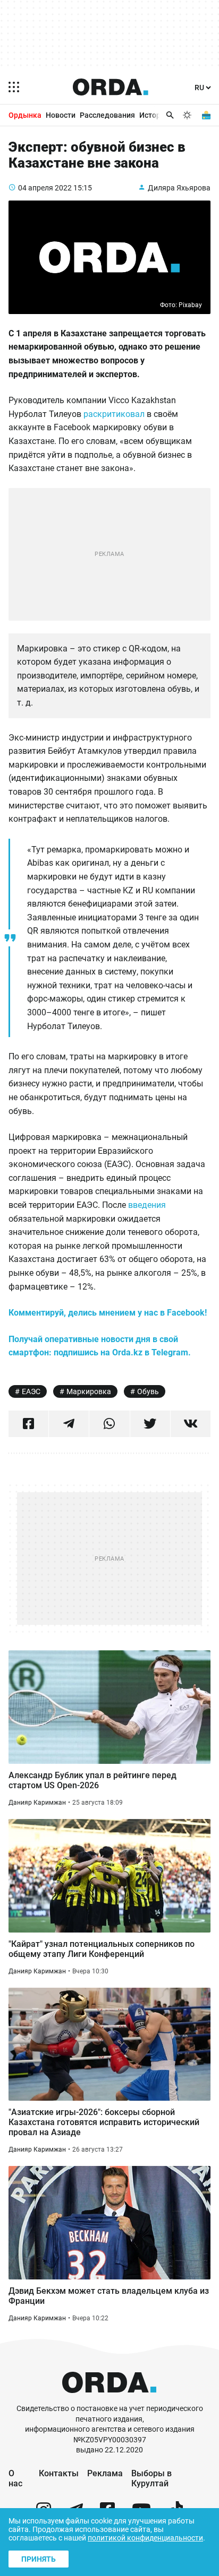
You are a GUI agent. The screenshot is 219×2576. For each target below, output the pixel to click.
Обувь (148, 1391)
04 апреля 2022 (45, 188)
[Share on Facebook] (28, 1424)
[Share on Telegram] (69, 1424)
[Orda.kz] (109, 2399)
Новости (61, 115)
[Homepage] (111, 87)
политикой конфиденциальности (145, 2538)
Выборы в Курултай (151, 2478)
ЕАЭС (31, 1391)
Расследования (107, 115)
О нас (15, 2478)
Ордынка (25, 115)
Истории (154, 115)
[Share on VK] (191, 1424)
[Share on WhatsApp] (109, 1424)
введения (147, 1205)
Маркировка (89, 1391)
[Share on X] (150, 1424)
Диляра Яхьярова (179, 188)
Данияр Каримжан (37, 1803)
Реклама (105, 2473)
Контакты (59, 2473)
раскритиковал (114, 414)
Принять (39, 2559)
